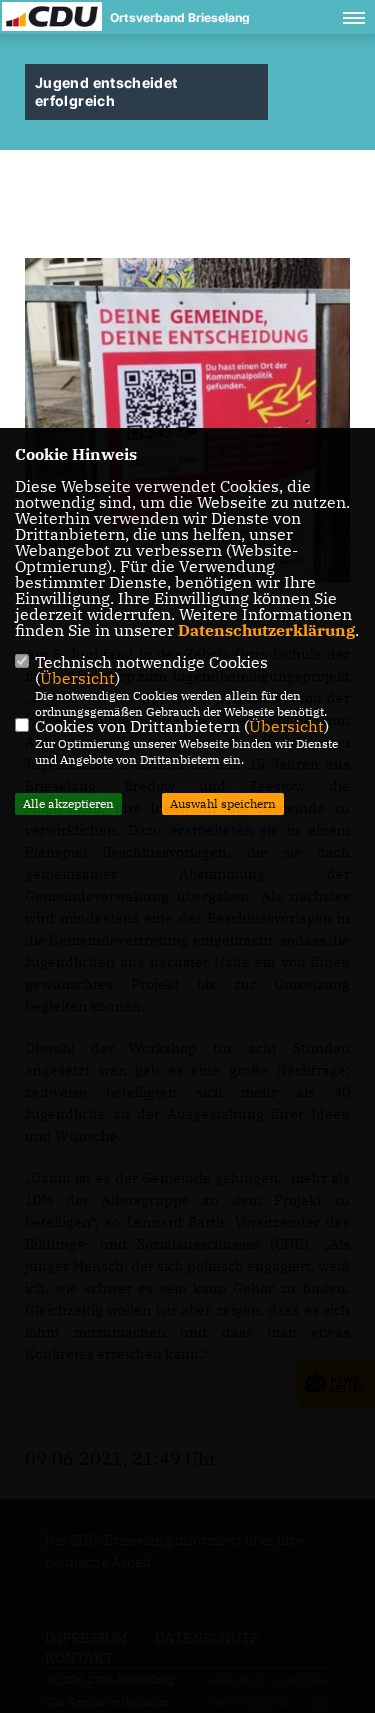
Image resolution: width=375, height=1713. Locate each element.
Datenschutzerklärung (266, 630)
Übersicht (77, 678)
